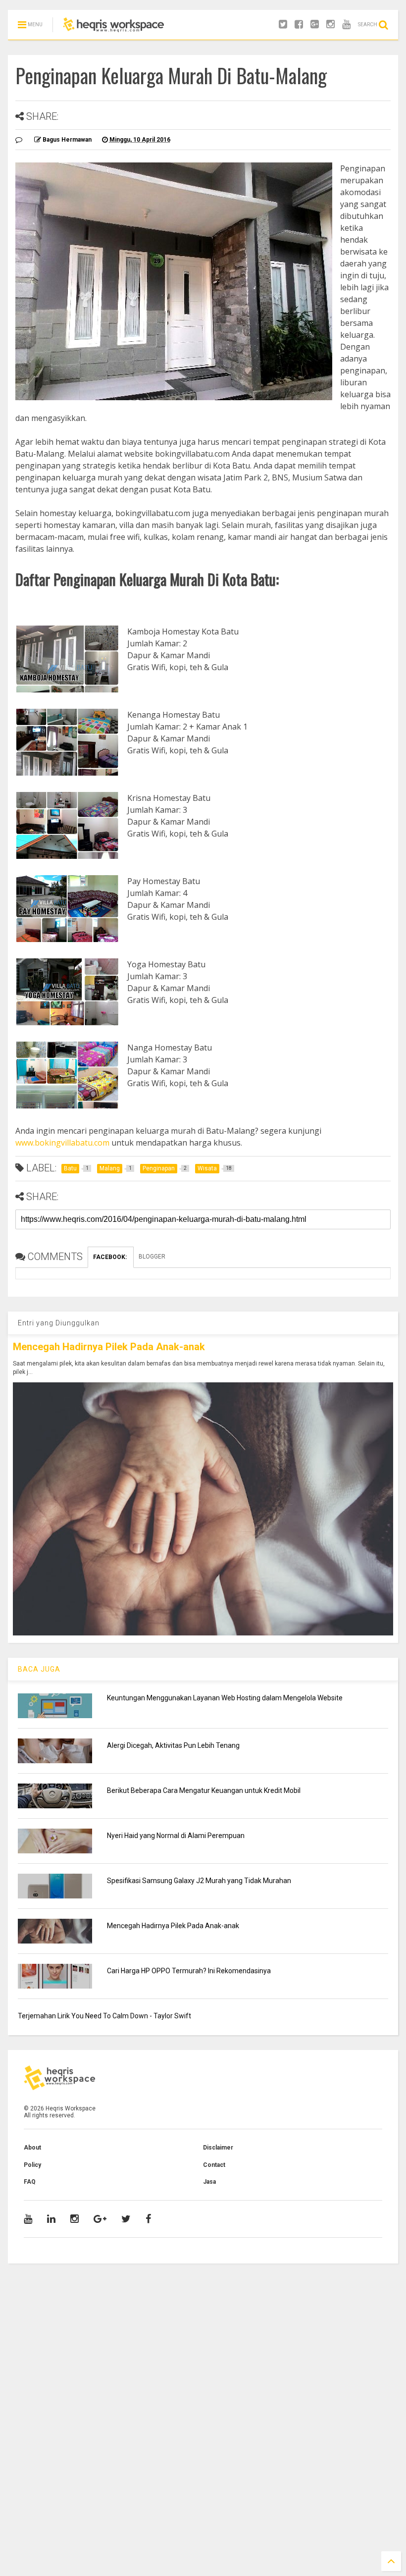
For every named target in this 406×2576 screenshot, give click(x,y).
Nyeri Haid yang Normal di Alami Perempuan (176, 1836)
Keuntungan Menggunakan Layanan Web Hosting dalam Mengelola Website (225, 1698)
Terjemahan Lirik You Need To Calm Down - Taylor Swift (104, 2016)
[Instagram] (330, 25)
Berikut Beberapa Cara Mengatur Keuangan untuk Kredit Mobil (204, 1790)
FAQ (30, 2182)
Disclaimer (218, 2148)
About (32, 2148)
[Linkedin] (51, 2219)
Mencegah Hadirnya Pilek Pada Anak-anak (109, 1347)
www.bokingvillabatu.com (62, 1143)
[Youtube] (346, 25)
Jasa (209, 2182)
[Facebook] (299, 25)
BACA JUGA (39, 1669)
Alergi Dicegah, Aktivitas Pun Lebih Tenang (173, 1745)
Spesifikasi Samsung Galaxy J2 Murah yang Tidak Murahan (199, 1881)
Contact (214, 2165)
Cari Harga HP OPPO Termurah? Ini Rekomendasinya (189, 1971)
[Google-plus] (315, 25)
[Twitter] (283, 25)
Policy (32, 2165)
